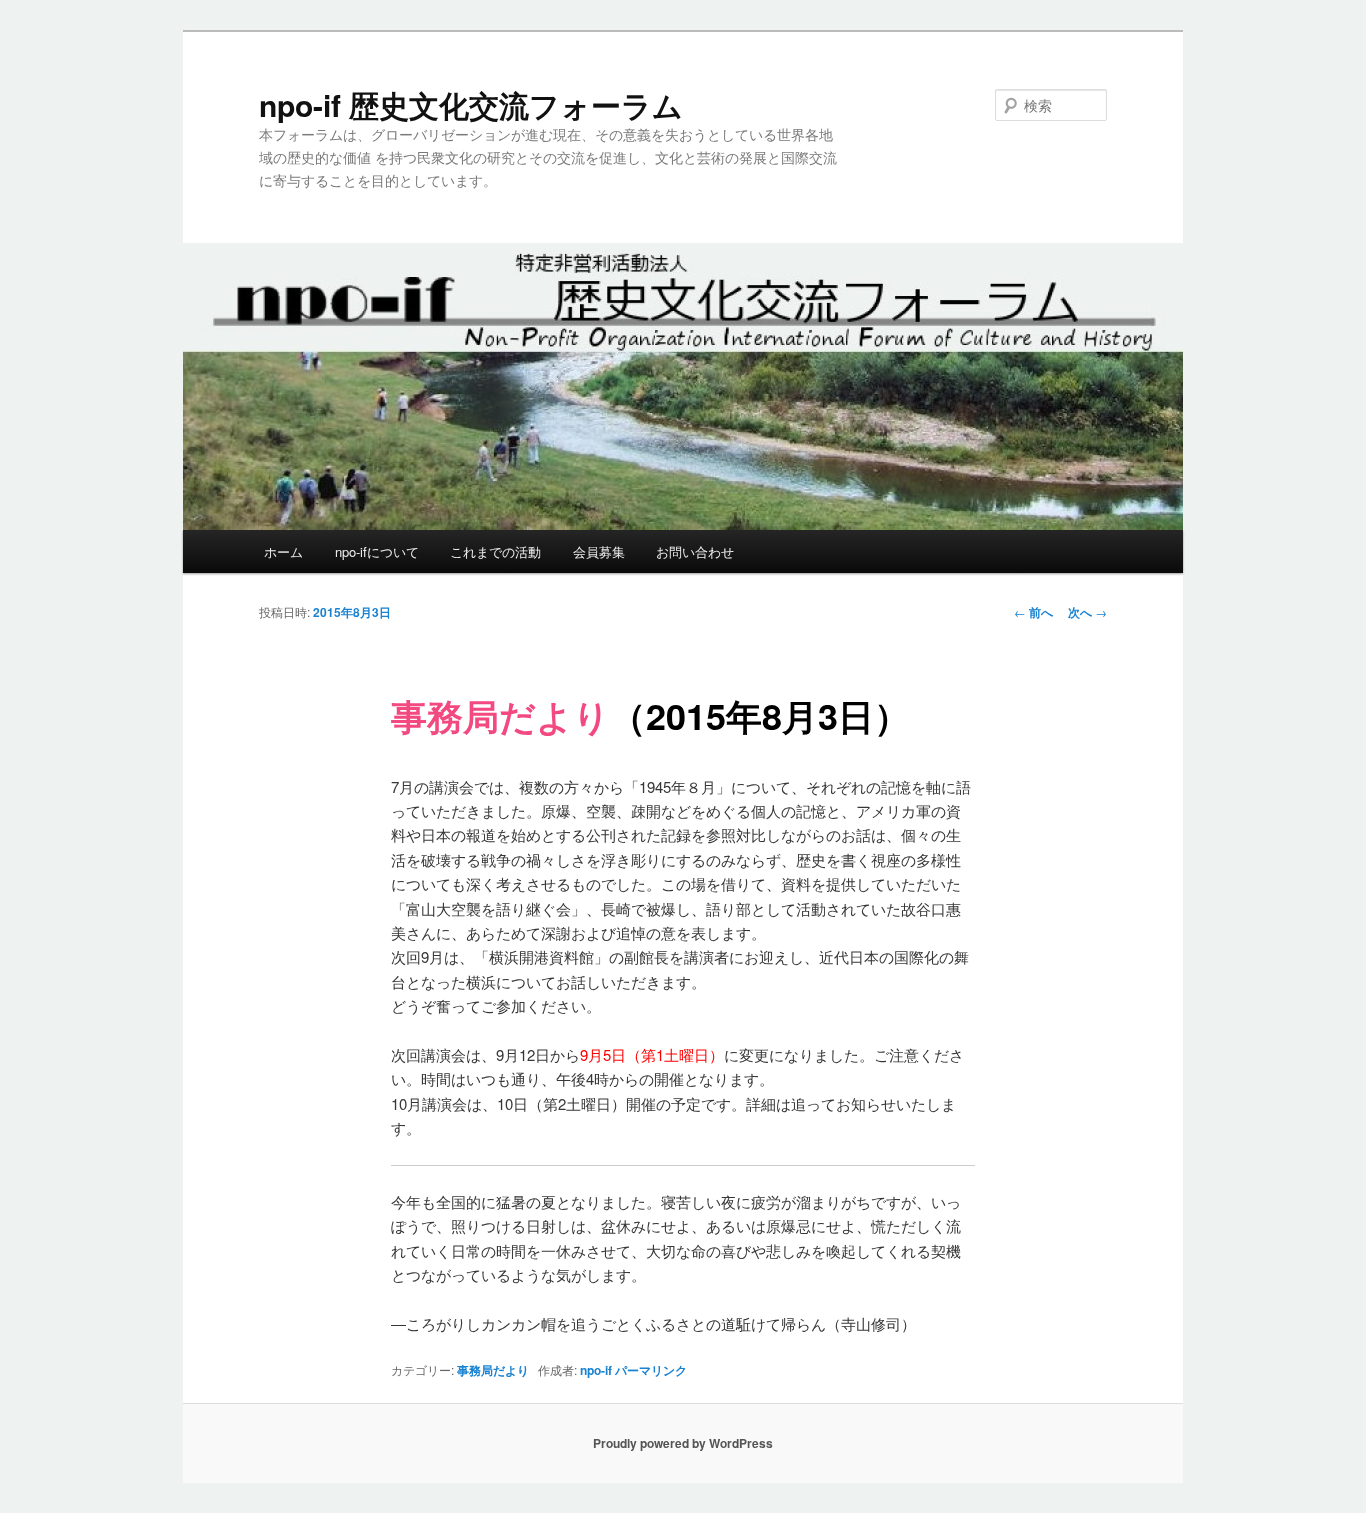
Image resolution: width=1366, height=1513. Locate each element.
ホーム (283, 551)
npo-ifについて (377, 551)
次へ (1087, 612)
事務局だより (493, 1370)
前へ (1033, 612)
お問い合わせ (695, 551)
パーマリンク (651, 1370)
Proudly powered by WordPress (683, 1443)
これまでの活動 (495, 551)
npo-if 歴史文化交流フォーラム (471, 104)
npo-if (596, 1370)
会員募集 (599, 551)
